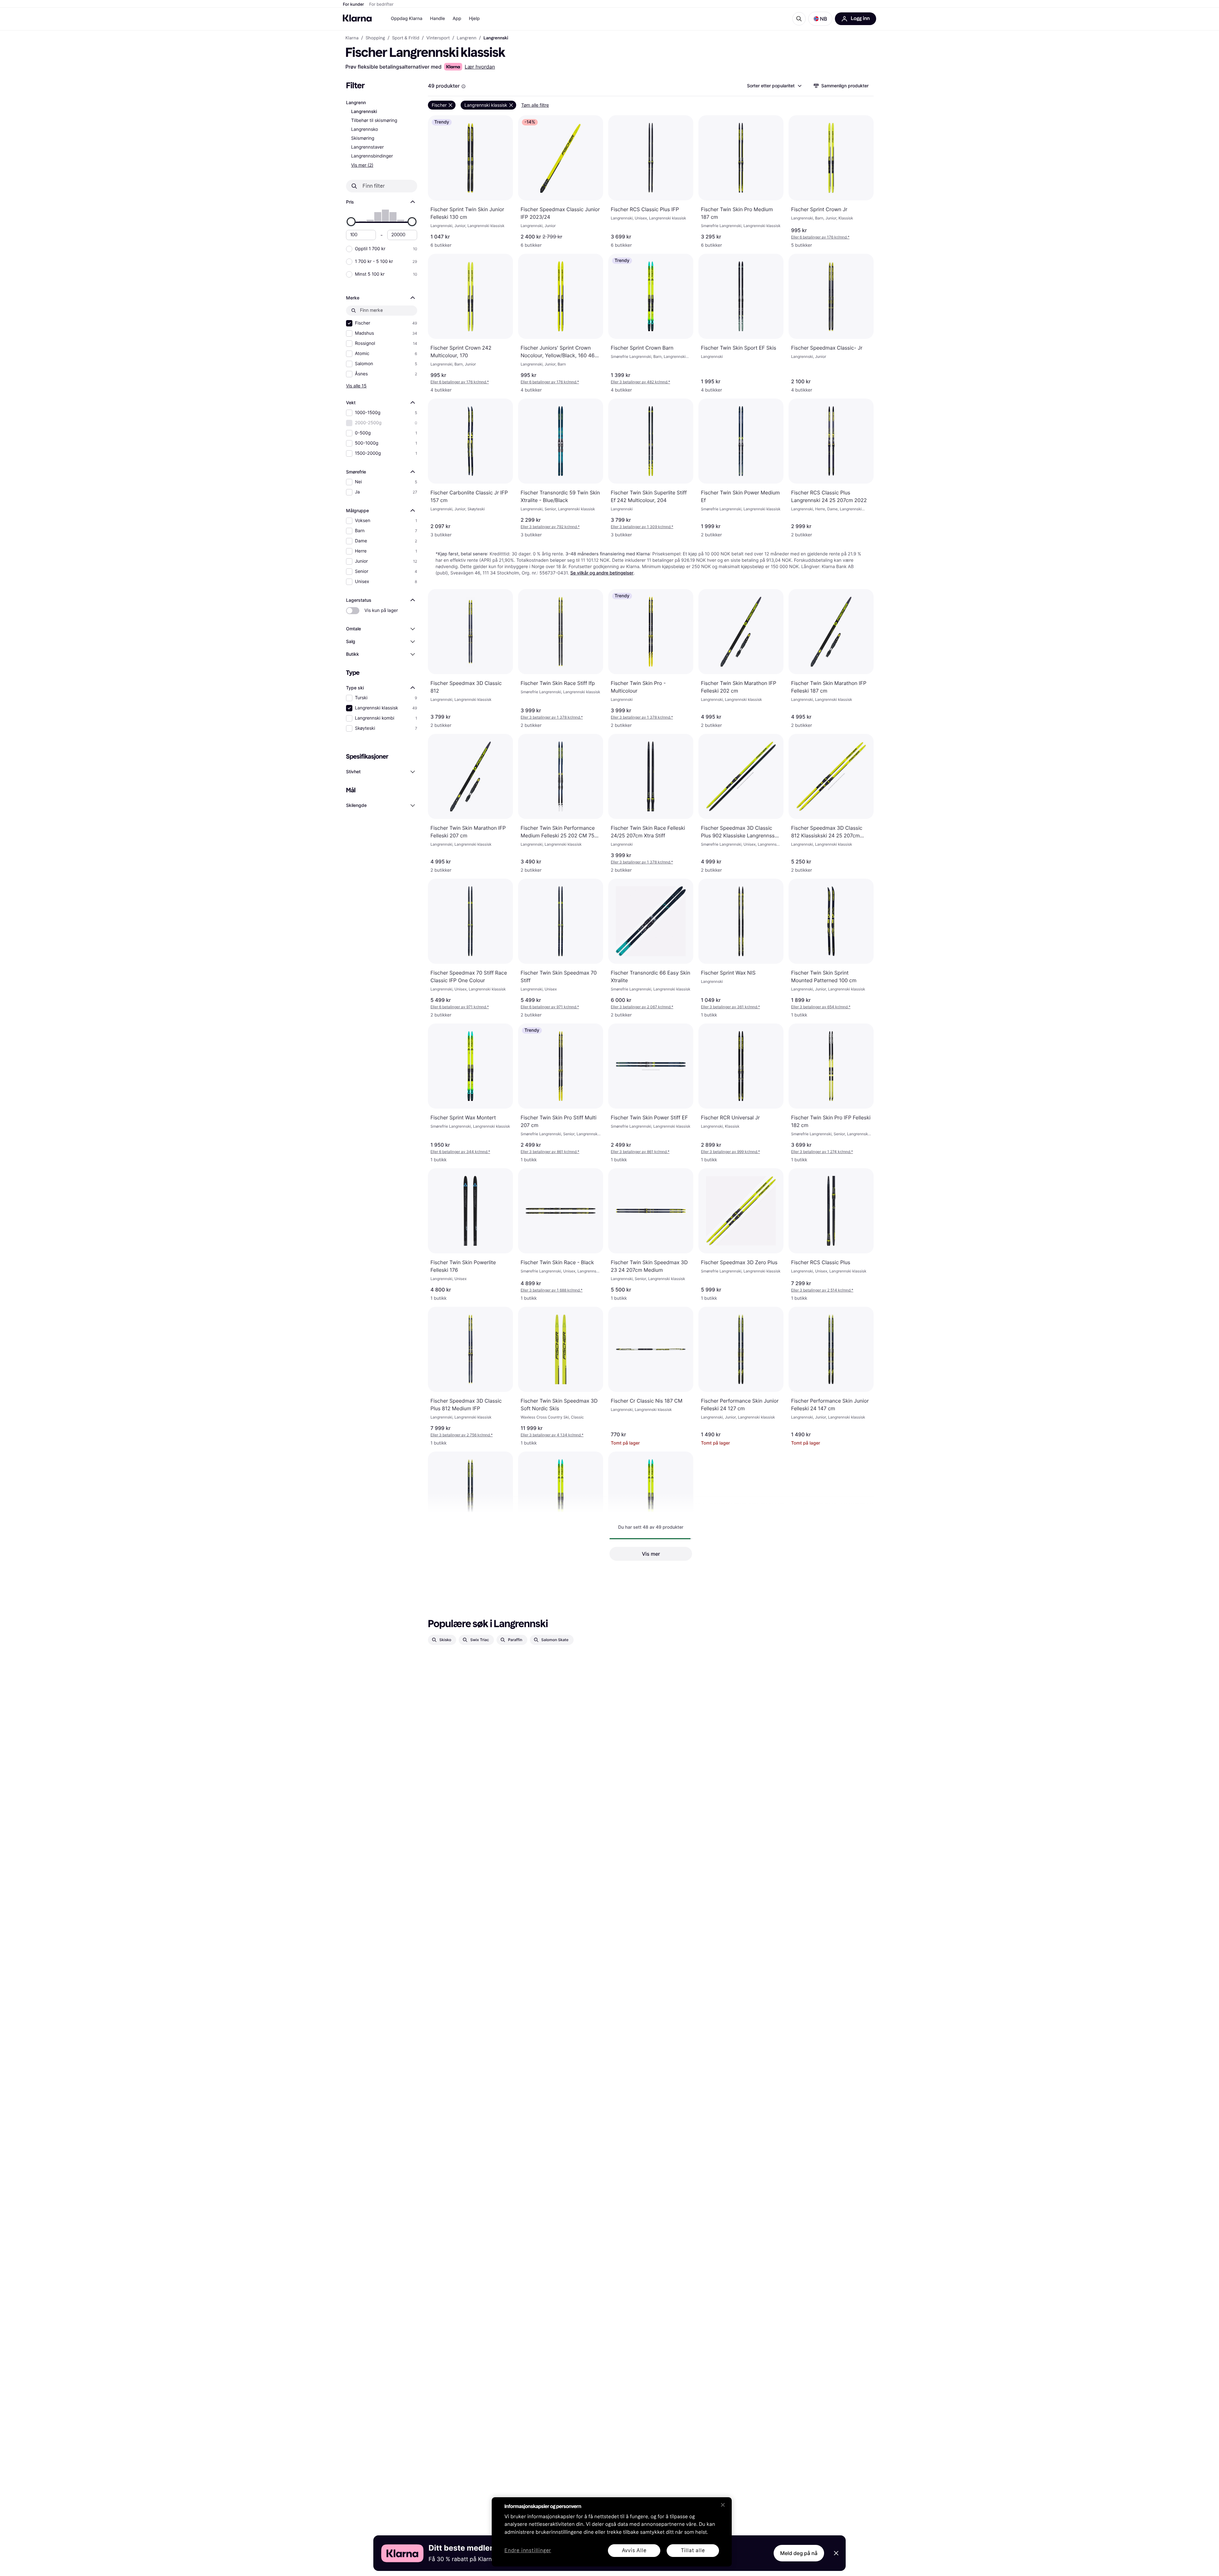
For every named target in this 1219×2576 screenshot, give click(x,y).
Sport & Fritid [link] (406, 38)
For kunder (353, 4)
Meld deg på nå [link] (799, 2553)
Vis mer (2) (362, 165)
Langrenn (356, 103)
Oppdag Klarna (407, 19)
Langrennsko (365, 129)
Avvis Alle (634, 2550)
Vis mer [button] (651, 1554)
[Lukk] (723, 2505)
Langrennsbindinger (372, 156)
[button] (820, 19)
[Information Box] (463, 86)
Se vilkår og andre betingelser (602, 573)
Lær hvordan (480, 67)
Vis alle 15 (356, 386)
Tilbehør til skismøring (374, 121)
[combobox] (774, 86)
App (457, 19)
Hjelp (474, 19)
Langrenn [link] (467, 38)
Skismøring (363, 138)
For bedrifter (381, 4)
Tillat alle (693, 2550)
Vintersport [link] (438, 38)
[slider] (351, 222)
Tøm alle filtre (535, 105)
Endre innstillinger (528, 2551)
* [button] (820, 237)
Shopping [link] (375, 38)
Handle (438, 19)
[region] (612, 2532)
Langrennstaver (367, 147)
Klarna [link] (352, 38)
